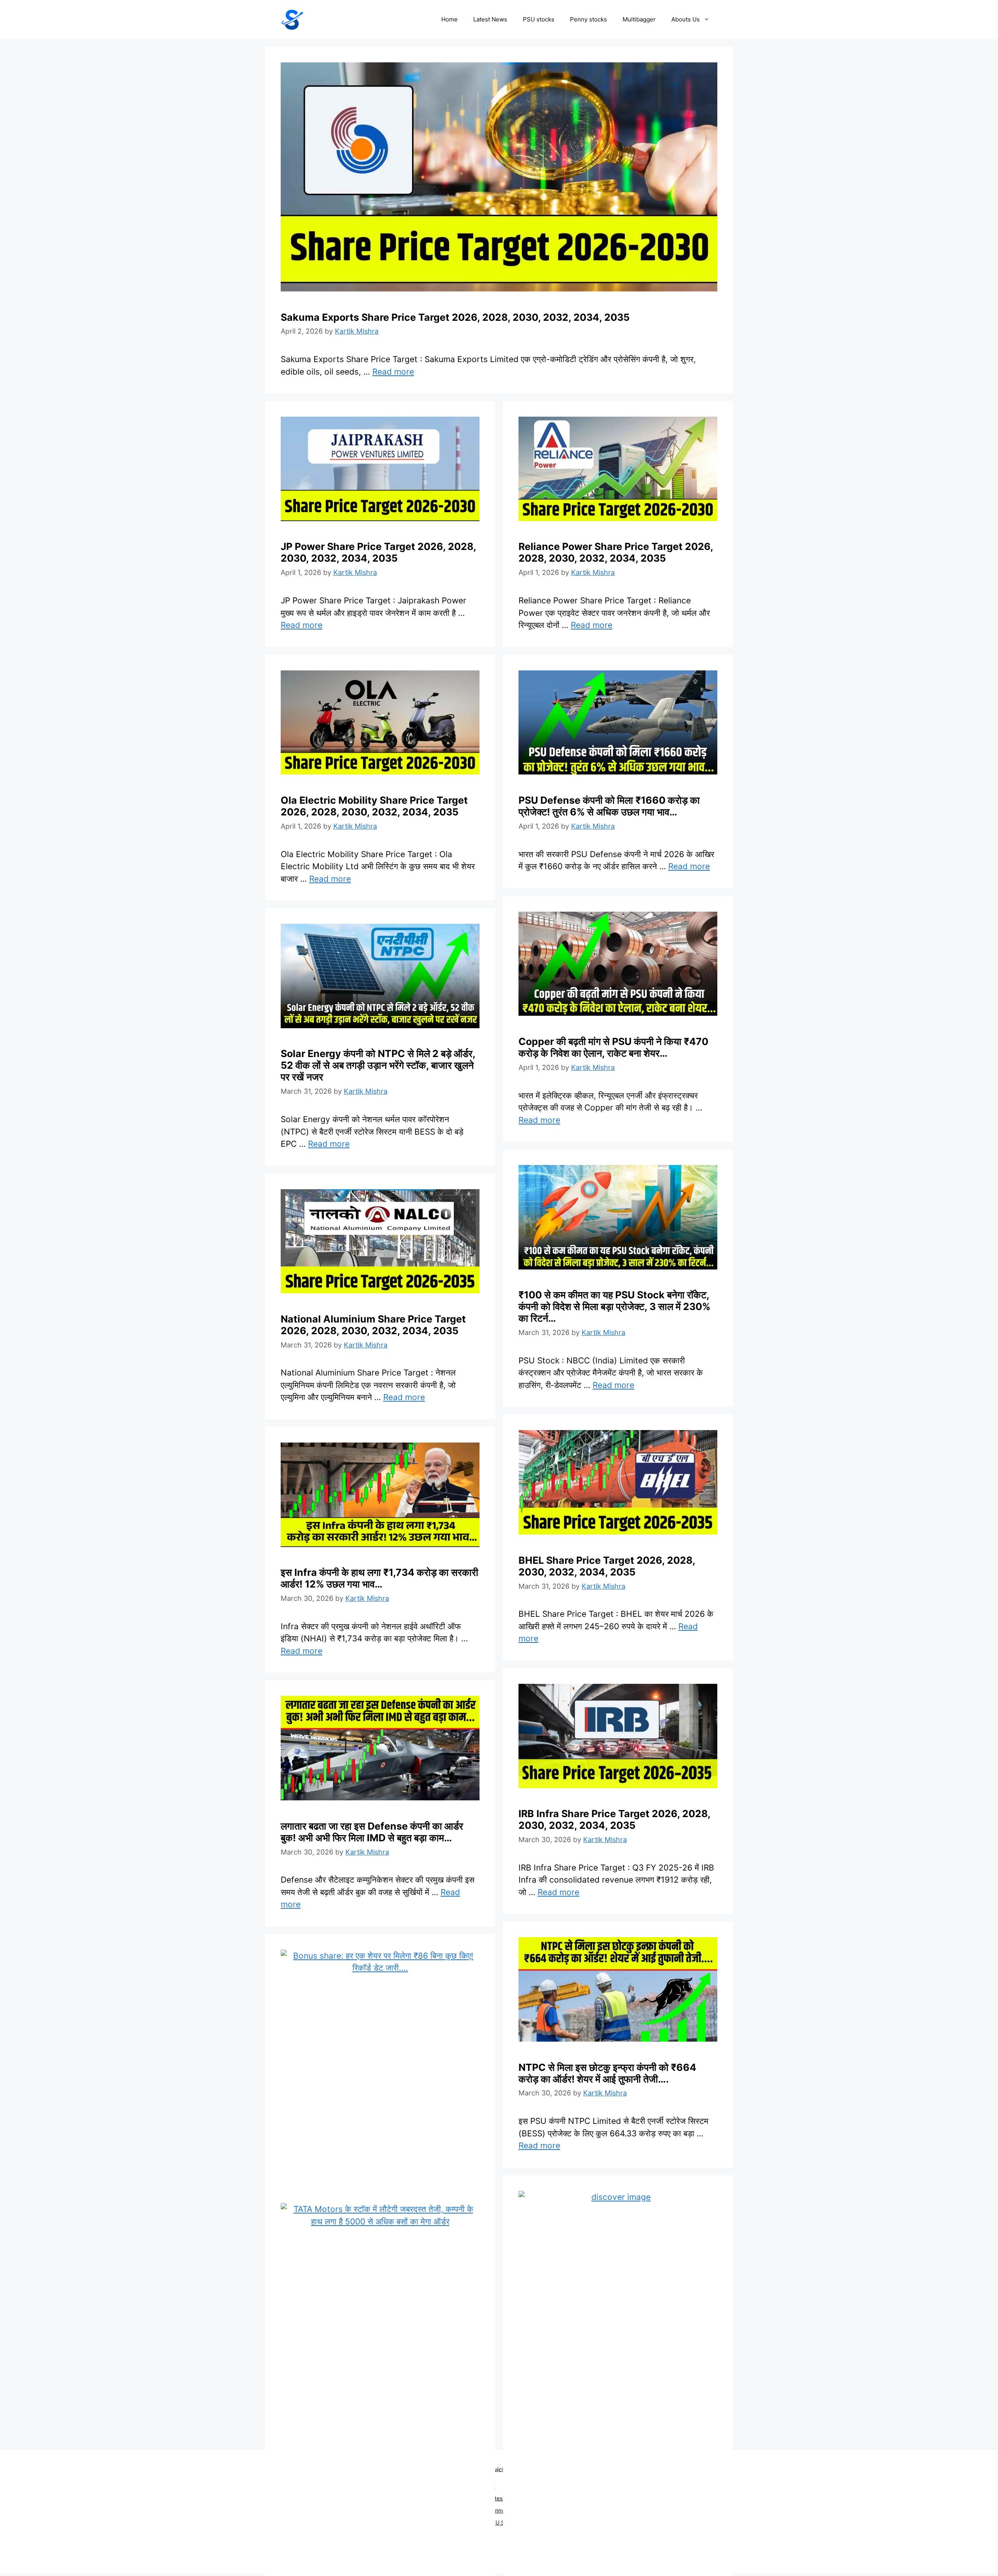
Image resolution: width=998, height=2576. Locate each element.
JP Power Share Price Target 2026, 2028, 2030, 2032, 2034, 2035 (378, 552)
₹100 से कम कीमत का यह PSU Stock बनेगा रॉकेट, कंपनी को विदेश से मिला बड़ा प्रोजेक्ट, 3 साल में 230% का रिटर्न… (614, 1307)
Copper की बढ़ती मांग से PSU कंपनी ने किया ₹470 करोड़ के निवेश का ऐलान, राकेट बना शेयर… (613, 1047)
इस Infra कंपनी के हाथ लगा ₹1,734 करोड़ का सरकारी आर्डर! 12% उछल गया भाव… (380, 1578)
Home (449, 19)
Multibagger (639, 19)
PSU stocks (539, 19)
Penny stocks (588, 19)
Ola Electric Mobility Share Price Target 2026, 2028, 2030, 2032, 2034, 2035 (374, 806)
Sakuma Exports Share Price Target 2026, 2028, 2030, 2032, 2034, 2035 (455, 317)
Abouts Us (686, 19)
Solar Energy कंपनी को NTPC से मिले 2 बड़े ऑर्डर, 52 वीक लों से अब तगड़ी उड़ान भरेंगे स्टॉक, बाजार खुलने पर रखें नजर (378, 1065)
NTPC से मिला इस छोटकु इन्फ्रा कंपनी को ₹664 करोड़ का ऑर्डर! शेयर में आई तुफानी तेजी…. (607, 2073)
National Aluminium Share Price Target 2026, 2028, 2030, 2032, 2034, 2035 (373, 1325)
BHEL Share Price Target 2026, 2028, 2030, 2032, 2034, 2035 (607, 1566)
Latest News (490, 19)
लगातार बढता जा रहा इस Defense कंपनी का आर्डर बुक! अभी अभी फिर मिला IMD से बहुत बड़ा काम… (372, 1832)
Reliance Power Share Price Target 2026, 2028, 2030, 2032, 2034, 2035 (616, 552)
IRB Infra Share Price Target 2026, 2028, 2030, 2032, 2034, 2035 (614, 1819)
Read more (393, 372)
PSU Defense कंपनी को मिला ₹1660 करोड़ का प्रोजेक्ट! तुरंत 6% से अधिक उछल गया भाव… (609, 806)
